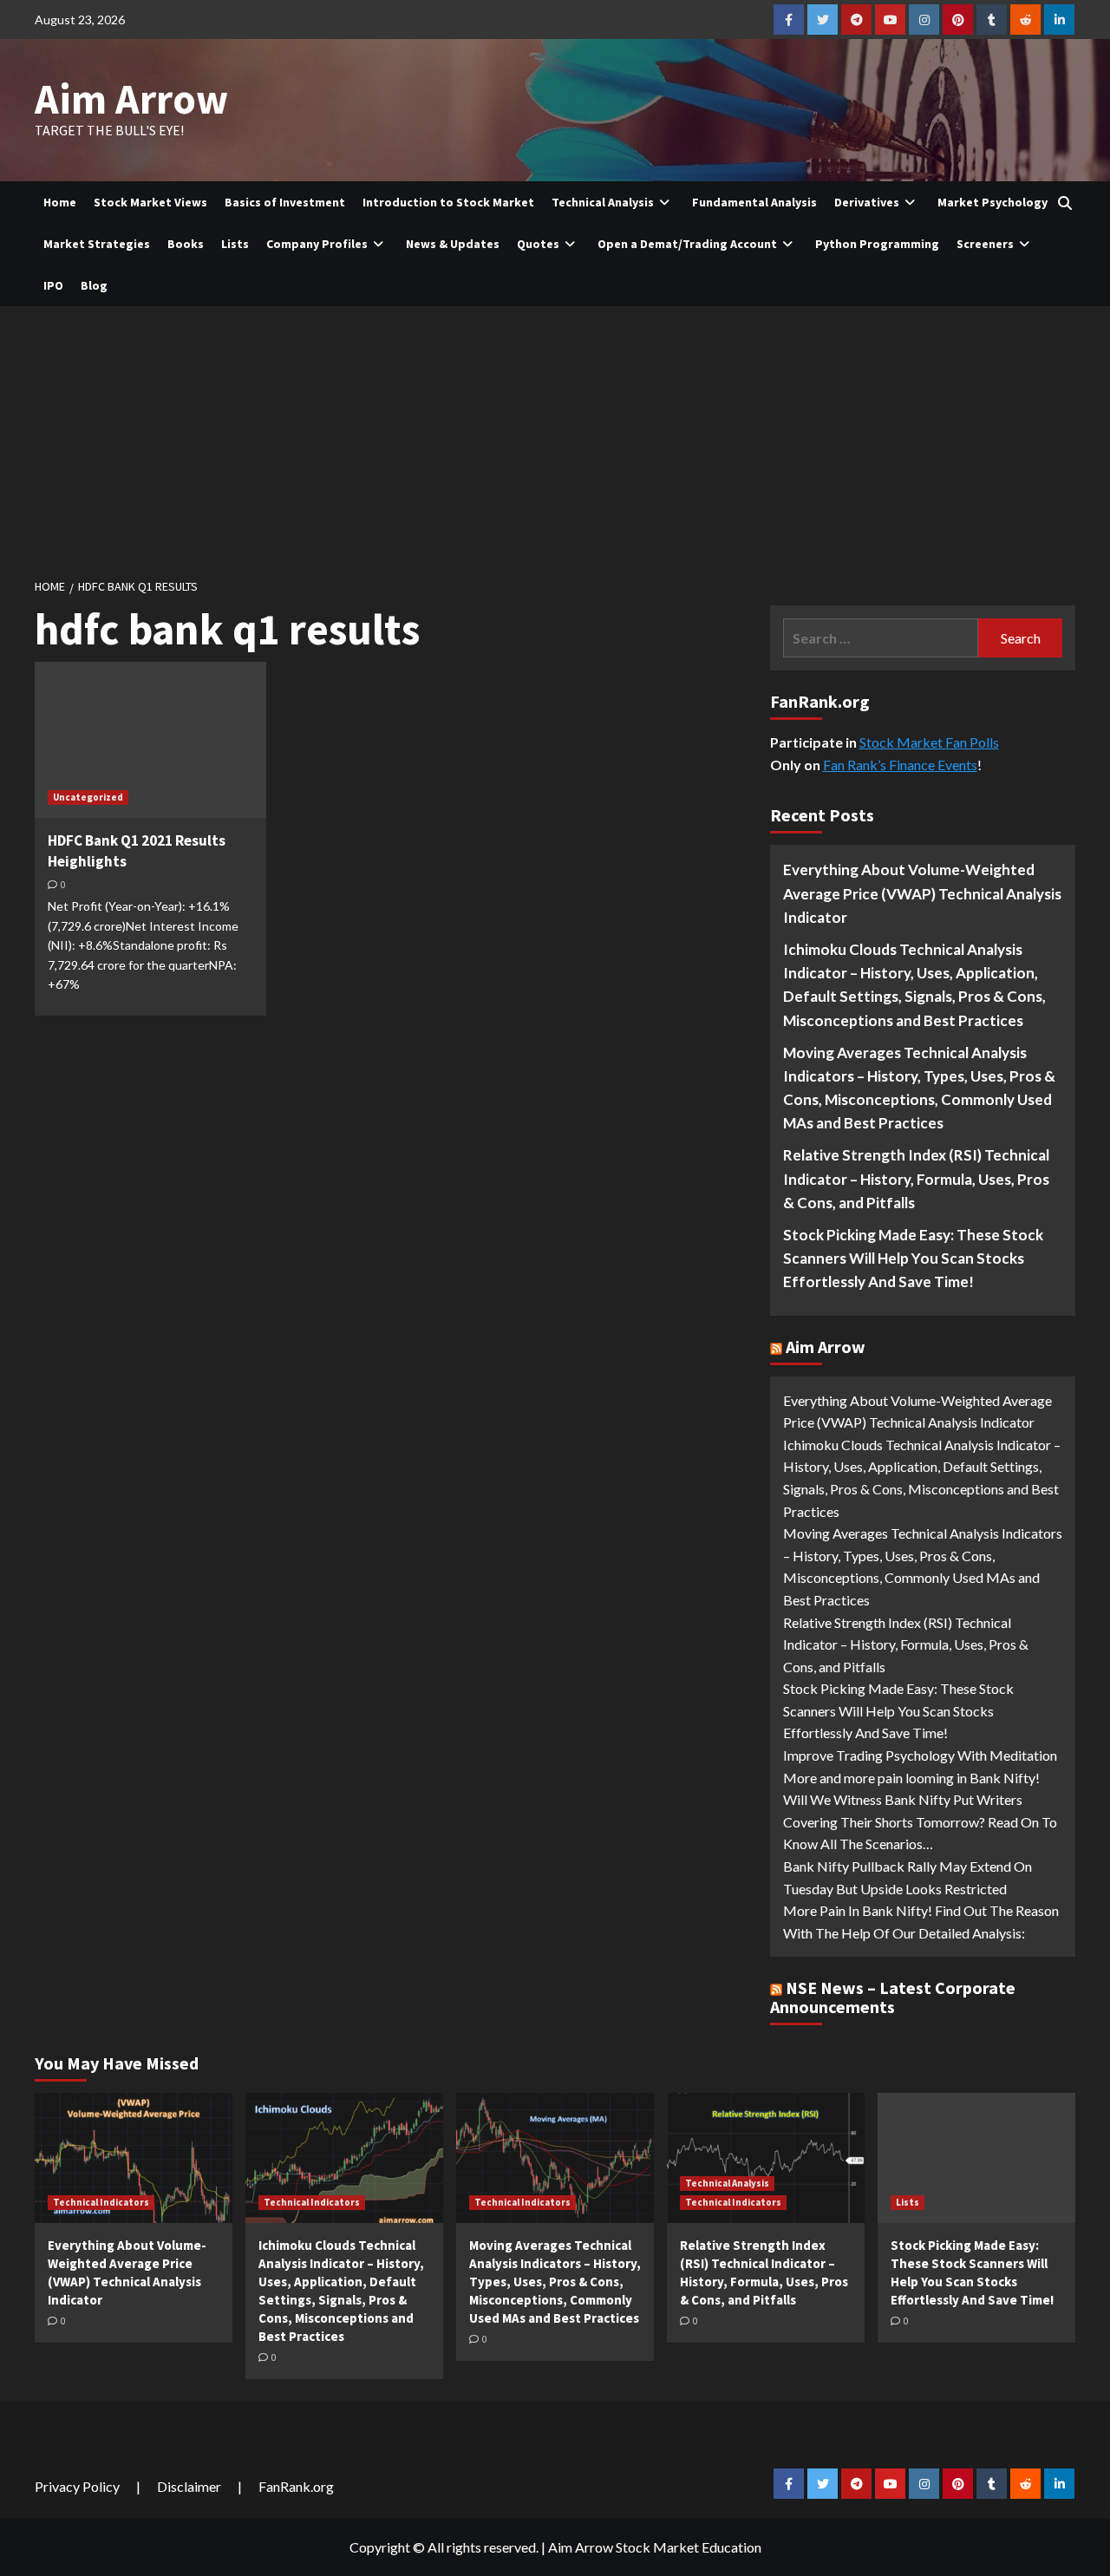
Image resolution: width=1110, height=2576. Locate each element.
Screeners (985, 244)
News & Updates (453, 244)
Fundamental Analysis (754, 202)
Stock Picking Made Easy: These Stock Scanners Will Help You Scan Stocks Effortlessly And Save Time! (913, 1258)
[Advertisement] (555, 436)
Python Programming (877, 244)
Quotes (538, 244)
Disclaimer (189, 2486)
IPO (53, 285)
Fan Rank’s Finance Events (900, 765)
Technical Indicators (101, 2202)
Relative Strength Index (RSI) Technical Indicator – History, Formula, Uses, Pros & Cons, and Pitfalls (916, 1178)
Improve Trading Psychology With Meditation (920, 1755)
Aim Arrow (131, 99)
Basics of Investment (285, 202)
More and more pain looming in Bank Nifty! (911, 1778)
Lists (235, 244)
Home (60, 202)
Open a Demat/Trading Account (687, 244)
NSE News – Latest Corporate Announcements (893, 1997)
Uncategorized (88, 797)
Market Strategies (97, 244)
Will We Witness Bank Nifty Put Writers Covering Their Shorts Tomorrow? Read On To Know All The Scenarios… (920, 1821)
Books (186, 244)
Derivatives (867, 202)
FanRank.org (296, 2486)
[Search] (1064, 203)
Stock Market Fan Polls (929, 742)
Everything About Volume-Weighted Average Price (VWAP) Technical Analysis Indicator (922, 893)
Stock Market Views (150, 202)
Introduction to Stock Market (448, 202)
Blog (94, 285)
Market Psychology (992, 202)
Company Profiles (317, 244)
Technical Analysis (603, 202)
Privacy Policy (77, 2486)
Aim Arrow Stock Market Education (655, 2547)
